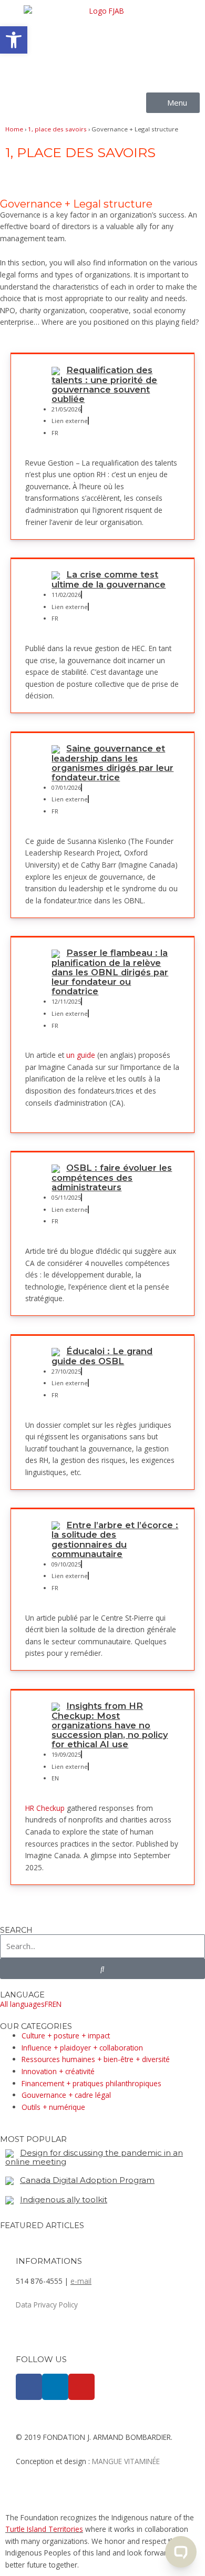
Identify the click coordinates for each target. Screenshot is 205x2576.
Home (14, 129)
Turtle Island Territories (44, 2529)
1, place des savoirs (57, 129)
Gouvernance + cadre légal (66, 2095)
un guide (81, 1055)
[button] (14, 40)
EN (57, 2004)
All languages (22, 2004)
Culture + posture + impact (66, 2036)
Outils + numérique (53, 2107)
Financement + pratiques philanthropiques (91, 2083)
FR (49, 2004)
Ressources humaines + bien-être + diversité (96, 2059)
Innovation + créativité (58, 2071)
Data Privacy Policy (47, 2305)
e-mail (81, 2281)
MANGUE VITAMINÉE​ (126, 2461)
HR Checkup (45, 1808)
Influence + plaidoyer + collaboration (82, 2048)
